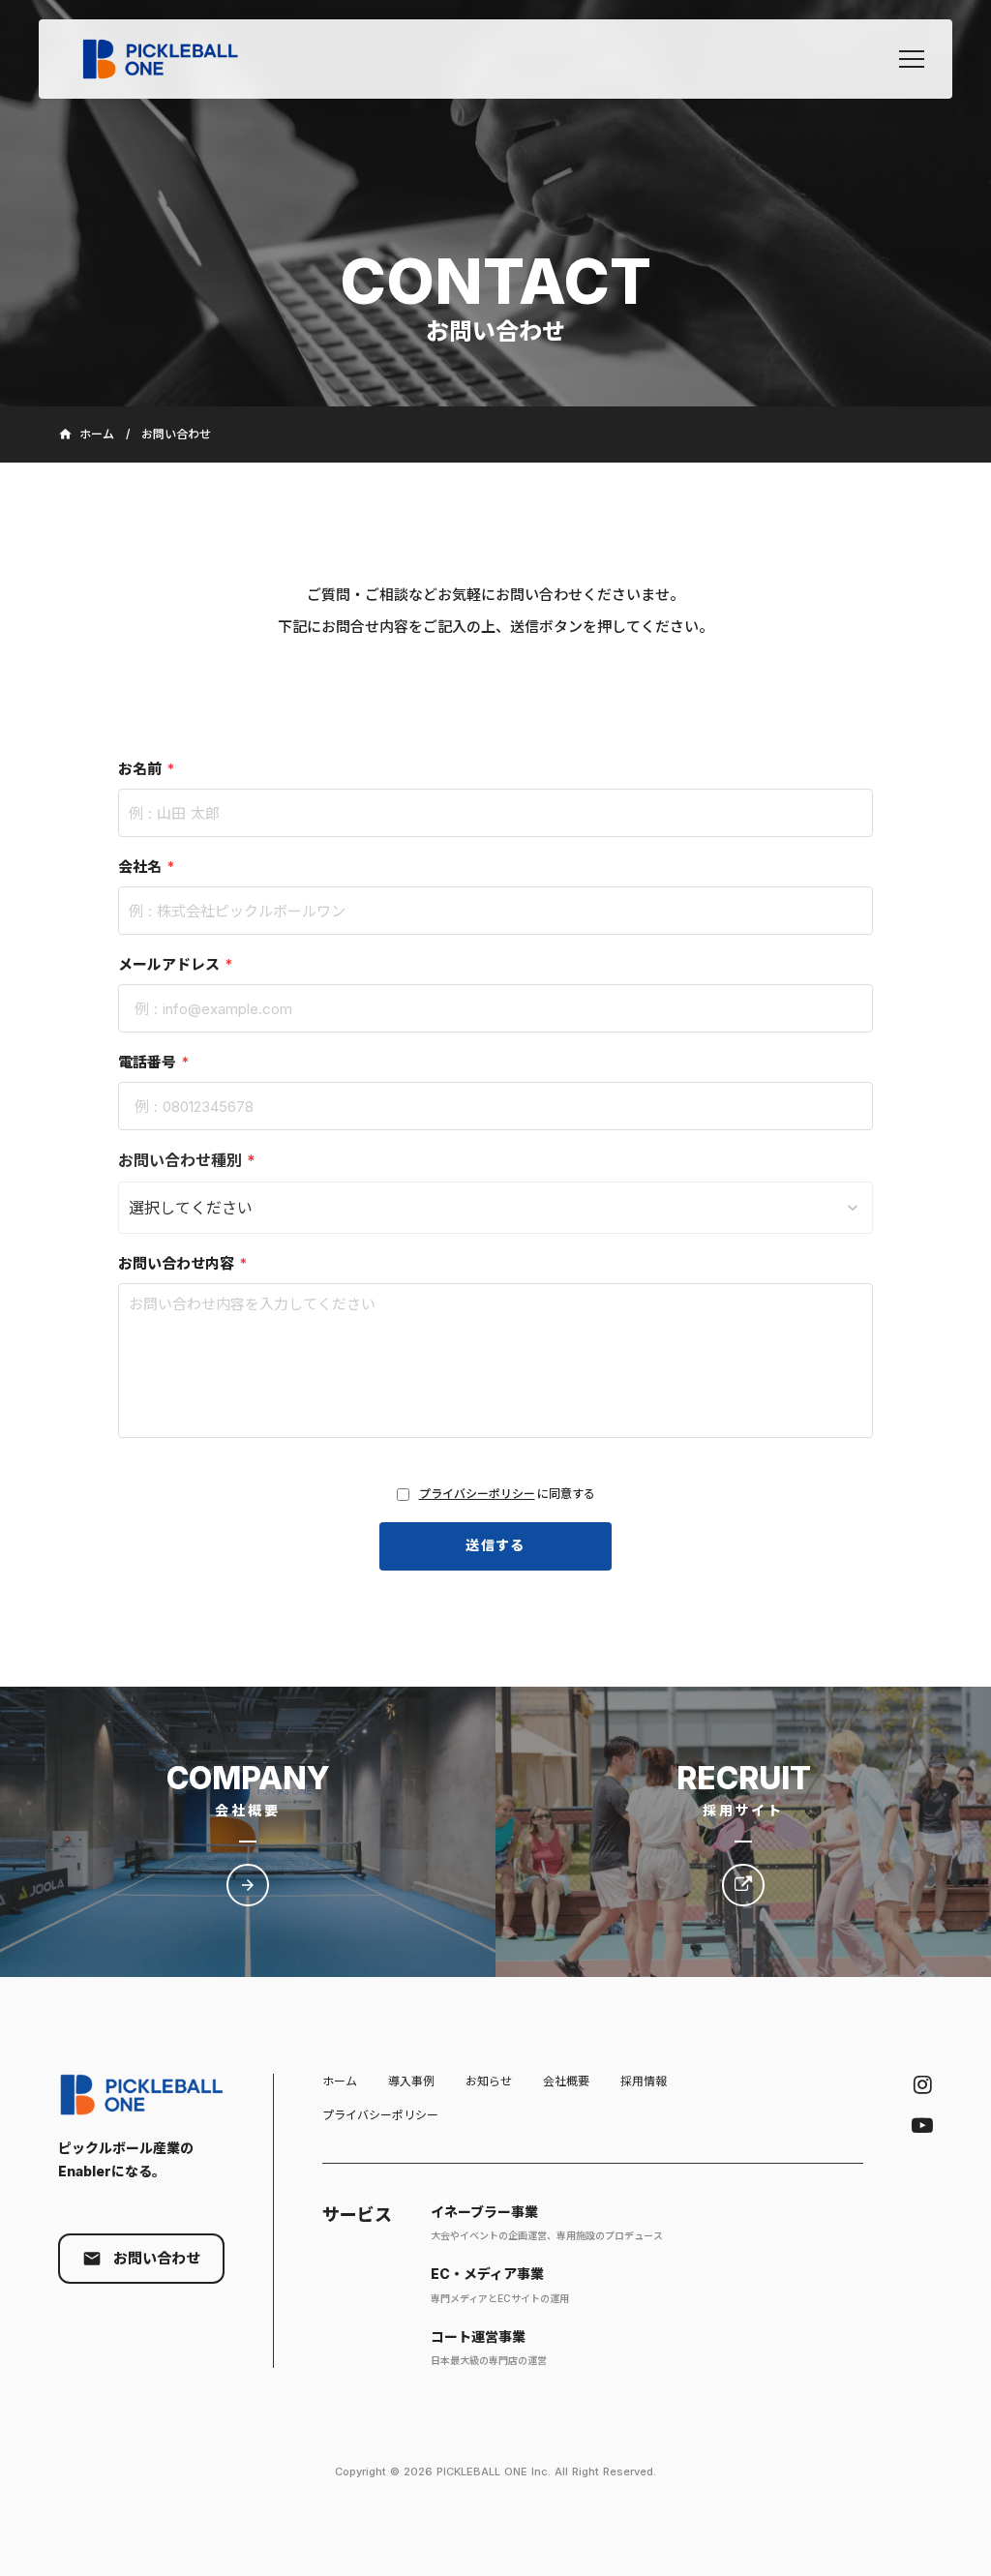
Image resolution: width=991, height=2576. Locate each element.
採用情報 (644, 2081)
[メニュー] (912, 59)
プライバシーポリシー (477, 1494)
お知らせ (489, 2081)
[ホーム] (170, 59)
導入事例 (411, 2081)
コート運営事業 (478, 2336)
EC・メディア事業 (487, 2274)
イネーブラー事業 (484, 2212)
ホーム (340, 2081)
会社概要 (566, 2081)
